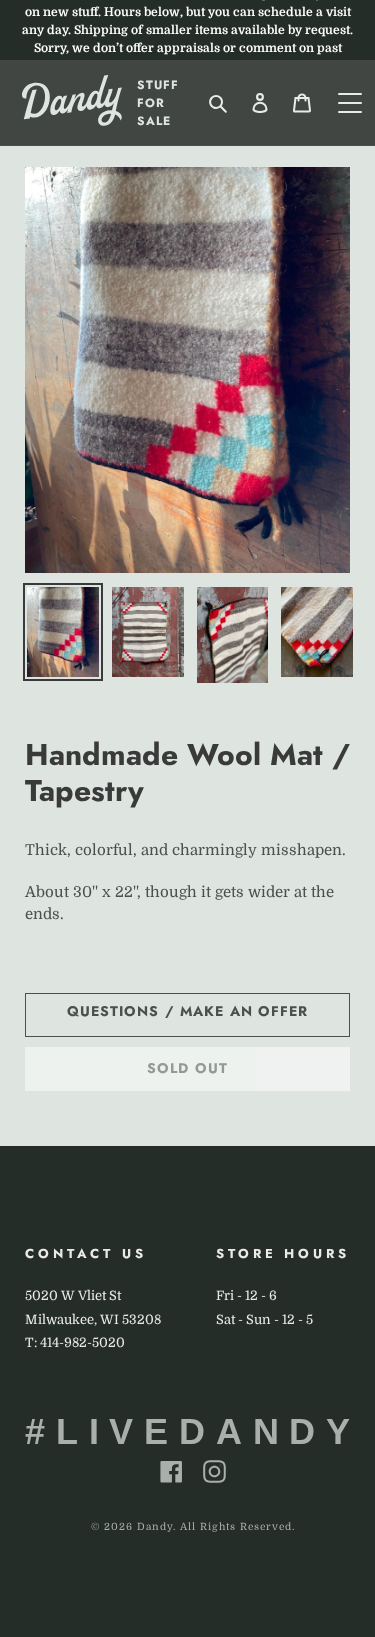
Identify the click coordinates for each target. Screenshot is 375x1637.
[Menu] (350, 103)
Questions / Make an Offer (188, 1011)
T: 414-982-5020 (75, 1342)
